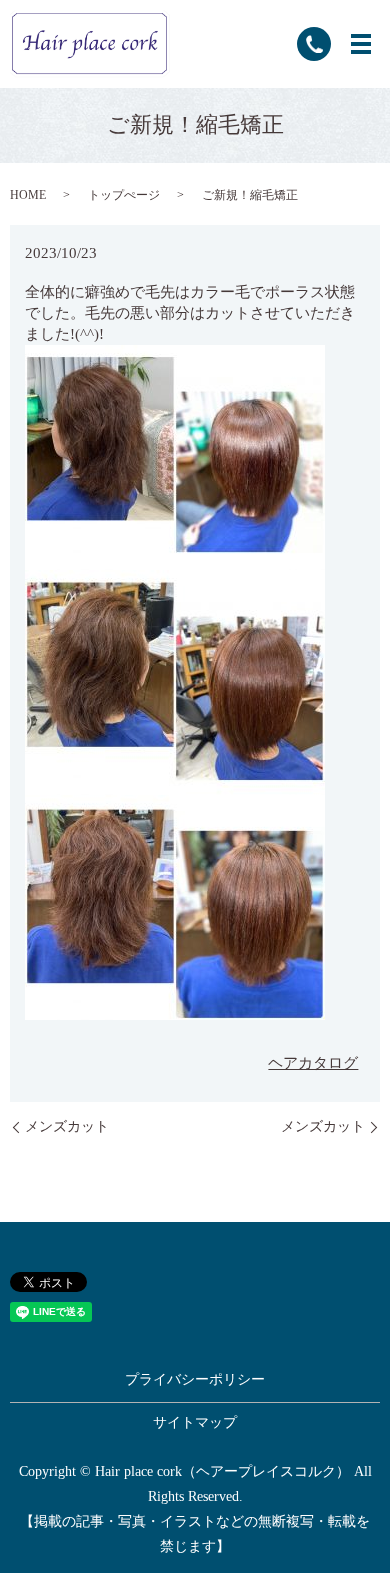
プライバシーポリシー (195, 1379)
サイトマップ (195, 1422)
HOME (28, 195)
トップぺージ (124, 195)
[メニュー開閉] (361, 44)
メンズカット (67, 1126)
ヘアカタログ (313, 1063)
